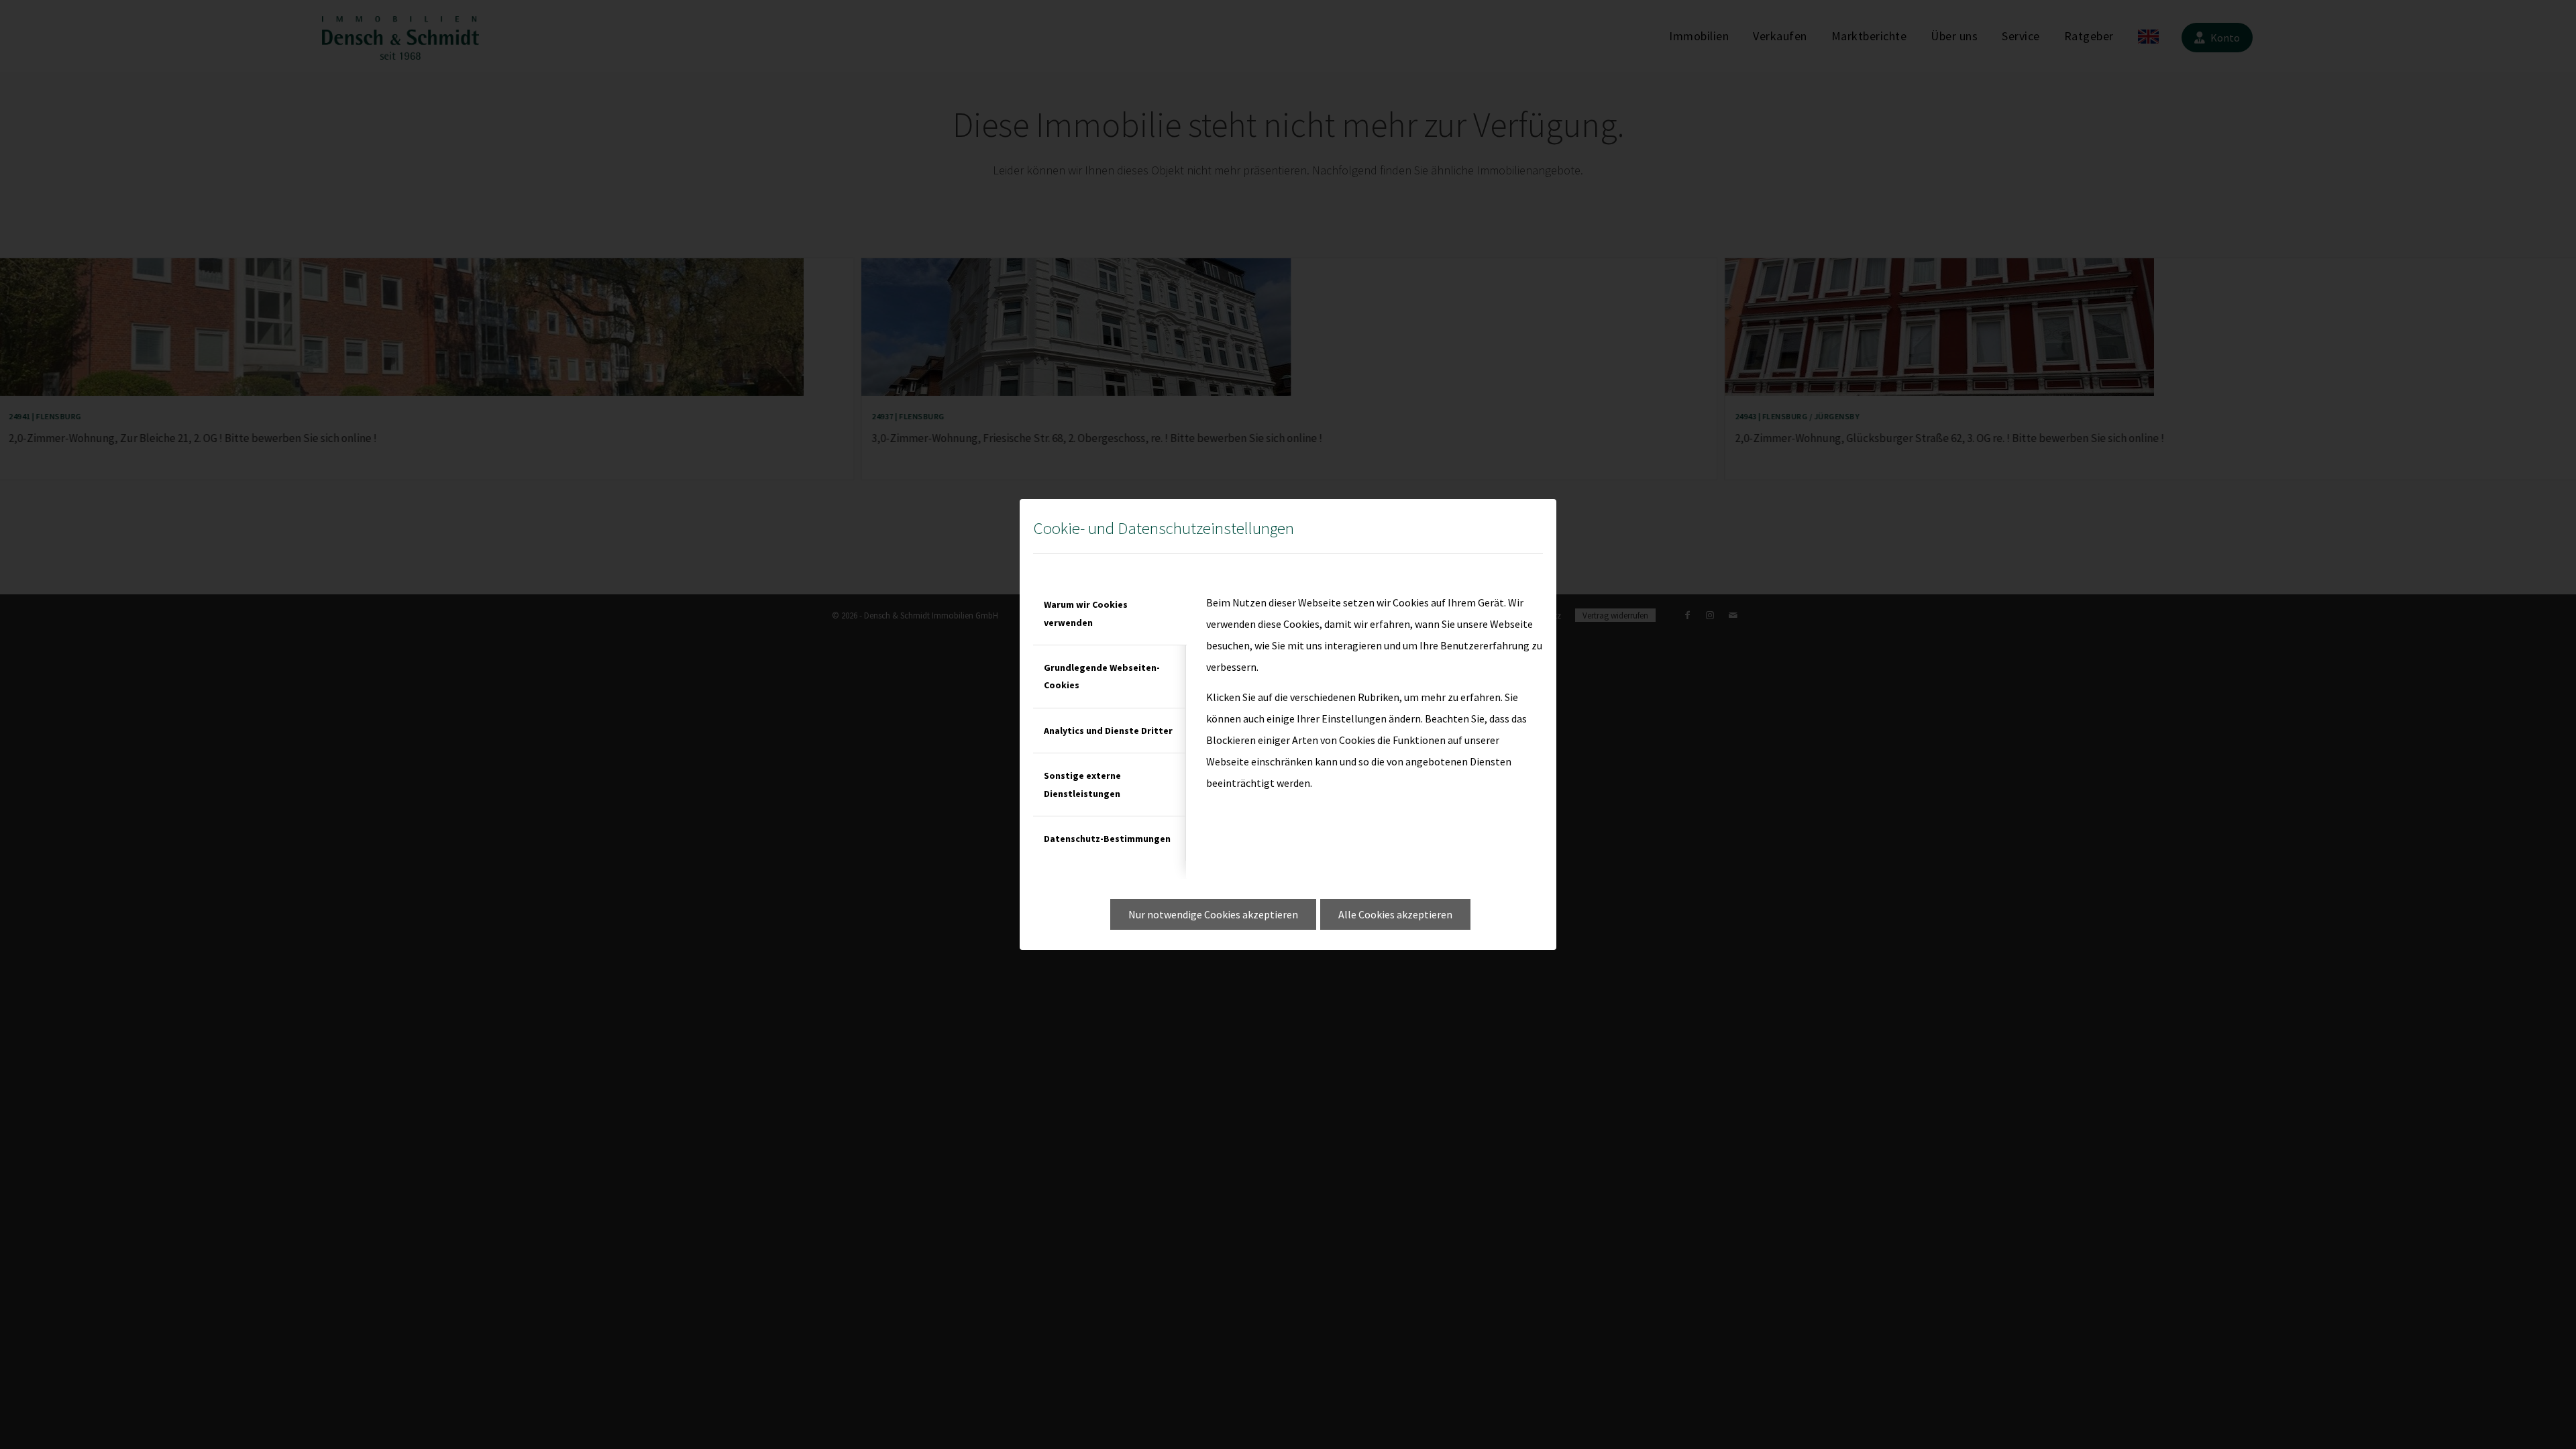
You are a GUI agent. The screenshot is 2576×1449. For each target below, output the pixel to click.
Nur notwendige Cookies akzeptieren (1213, 914)
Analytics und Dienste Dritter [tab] (1108, 731)
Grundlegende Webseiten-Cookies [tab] (1102, 676)
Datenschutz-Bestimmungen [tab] (1107, 839)
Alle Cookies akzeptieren (1395, 914)
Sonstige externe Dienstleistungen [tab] (1082, 784)
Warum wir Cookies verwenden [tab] (1086, 613)
